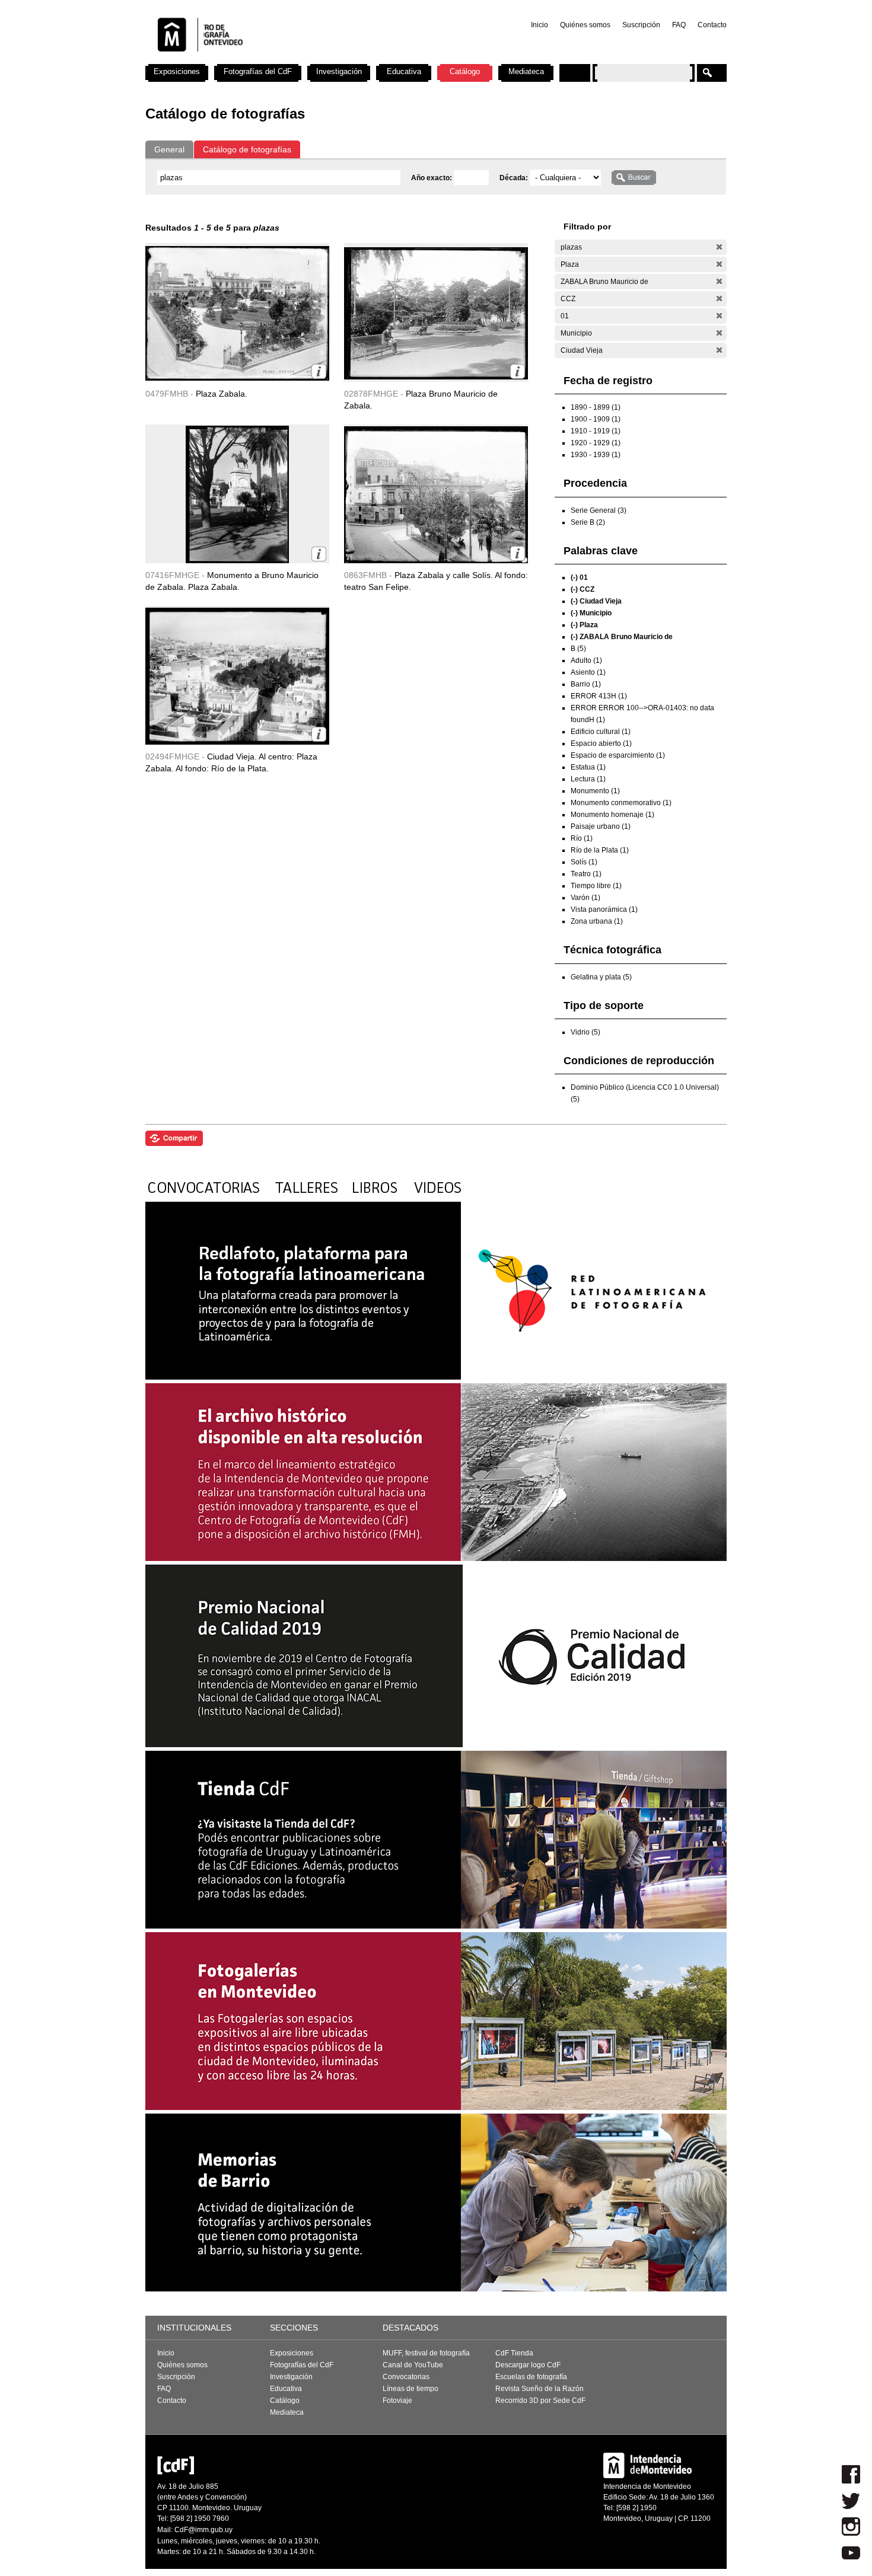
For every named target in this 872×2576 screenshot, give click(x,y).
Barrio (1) (586, 684)
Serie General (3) (599, 510)
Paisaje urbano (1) (601, 826)
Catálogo (465, 71)
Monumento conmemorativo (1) (621, 803)
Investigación (339, 71)
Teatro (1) (586, 874)
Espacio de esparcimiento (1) (618, 755)
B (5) (578, 649)
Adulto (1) (586, 660)
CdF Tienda (514, 2353)
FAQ (679, 25)
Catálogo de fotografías (247, 149)
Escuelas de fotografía (531, 2377)
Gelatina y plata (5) (601, 977)
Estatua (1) (588, 767)
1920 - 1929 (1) (596, 443)
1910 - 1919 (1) (596, 431)
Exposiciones (177, 71)
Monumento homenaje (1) (612, 815)
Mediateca (526, 71)
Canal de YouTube (413, 2365)
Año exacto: (432, 178)
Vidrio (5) (585, 1032)
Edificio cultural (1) (601, 732)
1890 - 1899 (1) (596, 407)
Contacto (712, 25)
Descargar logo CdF (528, 2365)
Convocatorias (406, 2377)
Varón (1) (585, 898)
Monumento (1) (595, 791)
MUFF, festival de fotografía (426, 2353)
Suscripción (641, 25)
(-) (719, 247)
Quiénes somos (585, 25)
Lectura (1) (588, 779)
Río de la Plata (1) (600, 850)
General (169, 149)
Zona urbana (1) (597, 921)
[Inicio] (301, 59)
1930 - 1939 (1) (596, 455)
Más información (319, 371)
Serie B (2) (588, 522)
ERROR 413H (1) (599, 696)
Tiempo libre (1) (596, 886)
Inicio (540, 25)
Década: (515, 178)
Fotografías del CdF (258, 71)
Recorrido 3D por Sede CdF (540, 2401)
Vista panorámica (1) (604, 909)
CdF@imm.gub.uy (203, 2530)
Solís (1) (584, 862)
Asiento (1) (588, 672)
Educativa (404, 71)
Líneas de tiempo (410, 2389)
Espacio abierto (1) (601, 743)
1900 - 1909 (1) (596, 419)
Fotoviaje (397, 2401)
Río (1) (582, 838)
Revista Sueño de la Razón (540, 2389)
